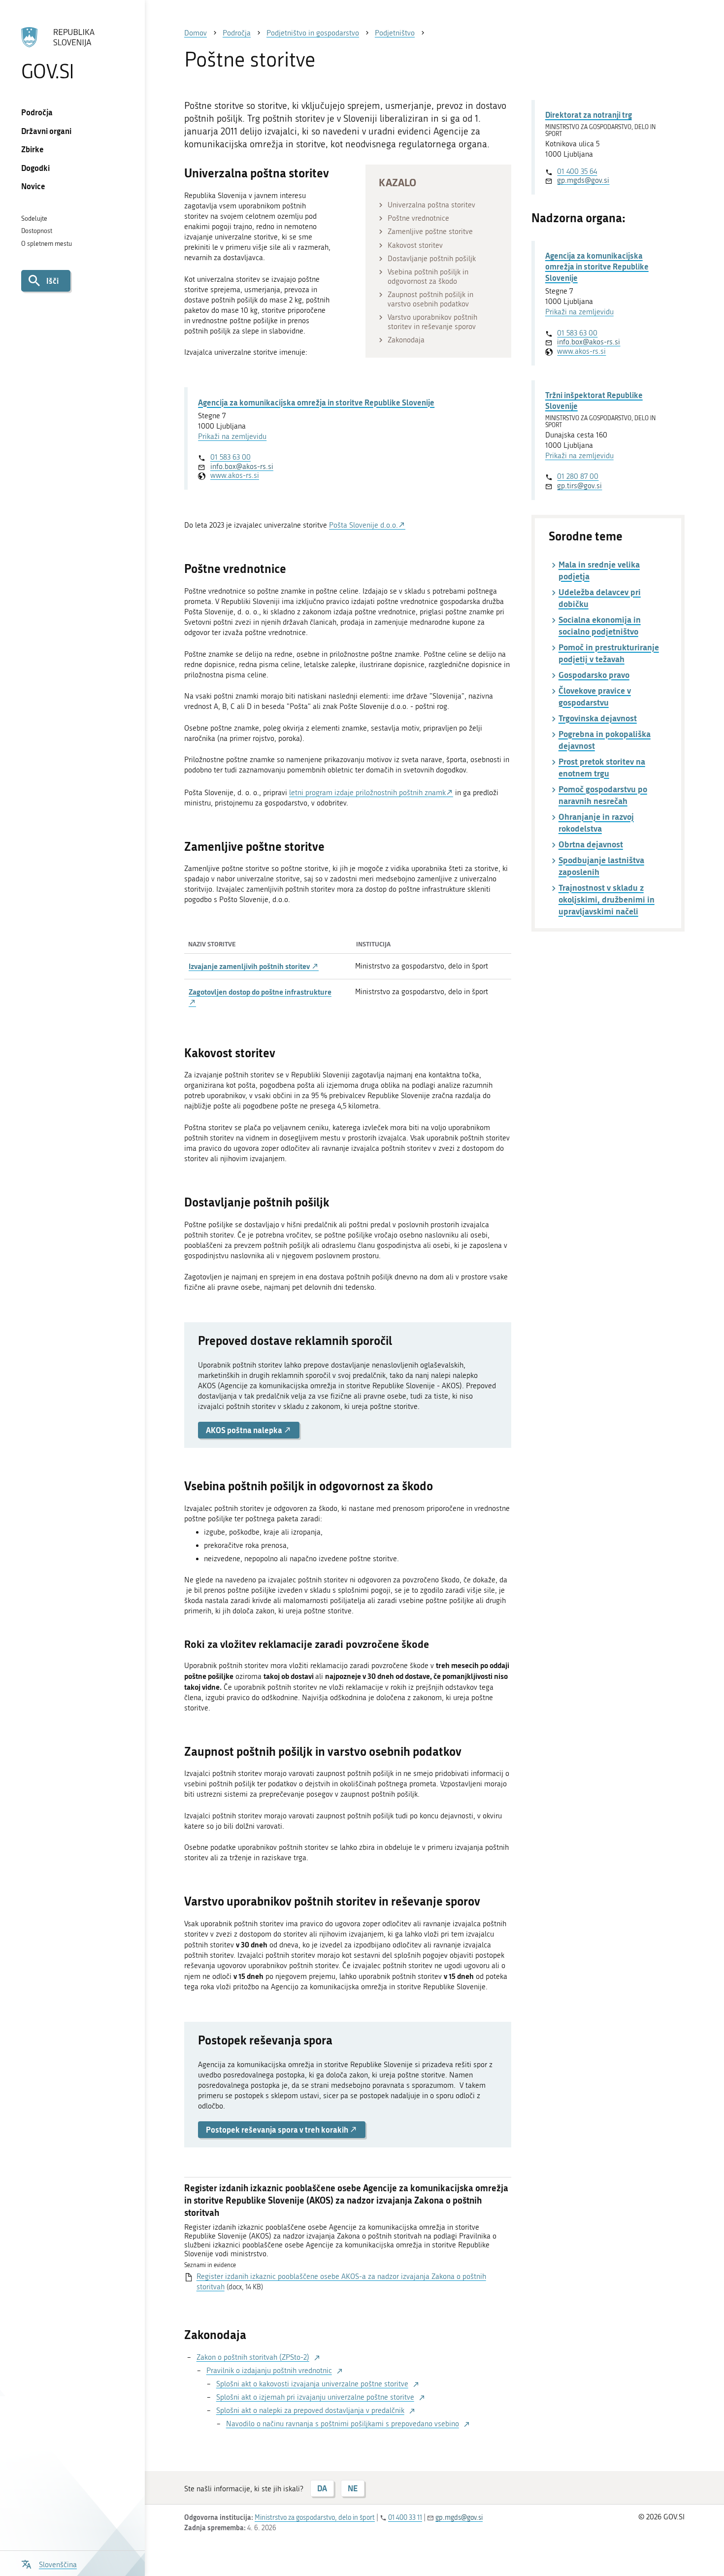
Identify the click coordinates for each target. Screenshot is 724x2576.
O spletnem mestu (47, 244)
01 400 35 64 (577, 171)
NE (353, 2488)
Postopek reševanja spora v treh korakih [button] (278, 2129)
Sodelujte (34, 218)
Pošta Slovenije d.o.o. (363, 525)
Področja (37, 112)
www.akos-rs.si (235, 475)
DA (322, 2488)
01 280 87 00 (578, 476)
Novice (33, 186)
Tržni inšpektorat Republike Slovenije (594, 400)
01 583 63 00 (230, 457)
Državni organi (46, 131)
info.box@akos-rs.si (242, 467)
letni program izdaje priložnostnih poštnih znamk (367, 793)
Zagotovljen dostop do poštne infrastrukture (260, 992)
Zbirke (33, 149)
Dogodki (35, 168)
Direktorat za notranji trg (589, 115)
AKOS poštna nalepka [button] (245, 1430)
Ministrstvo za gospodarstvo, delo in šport (315, 2518)
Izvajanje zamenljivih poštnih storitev (250, 966)
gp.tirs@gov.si (579, 486)
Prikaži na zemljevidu (232, 436)
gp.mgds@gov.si (583, 180)
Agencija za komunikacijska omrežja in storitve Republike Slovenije (316, 402)
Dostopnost (37, 231)
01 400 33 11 (405, 2518)
